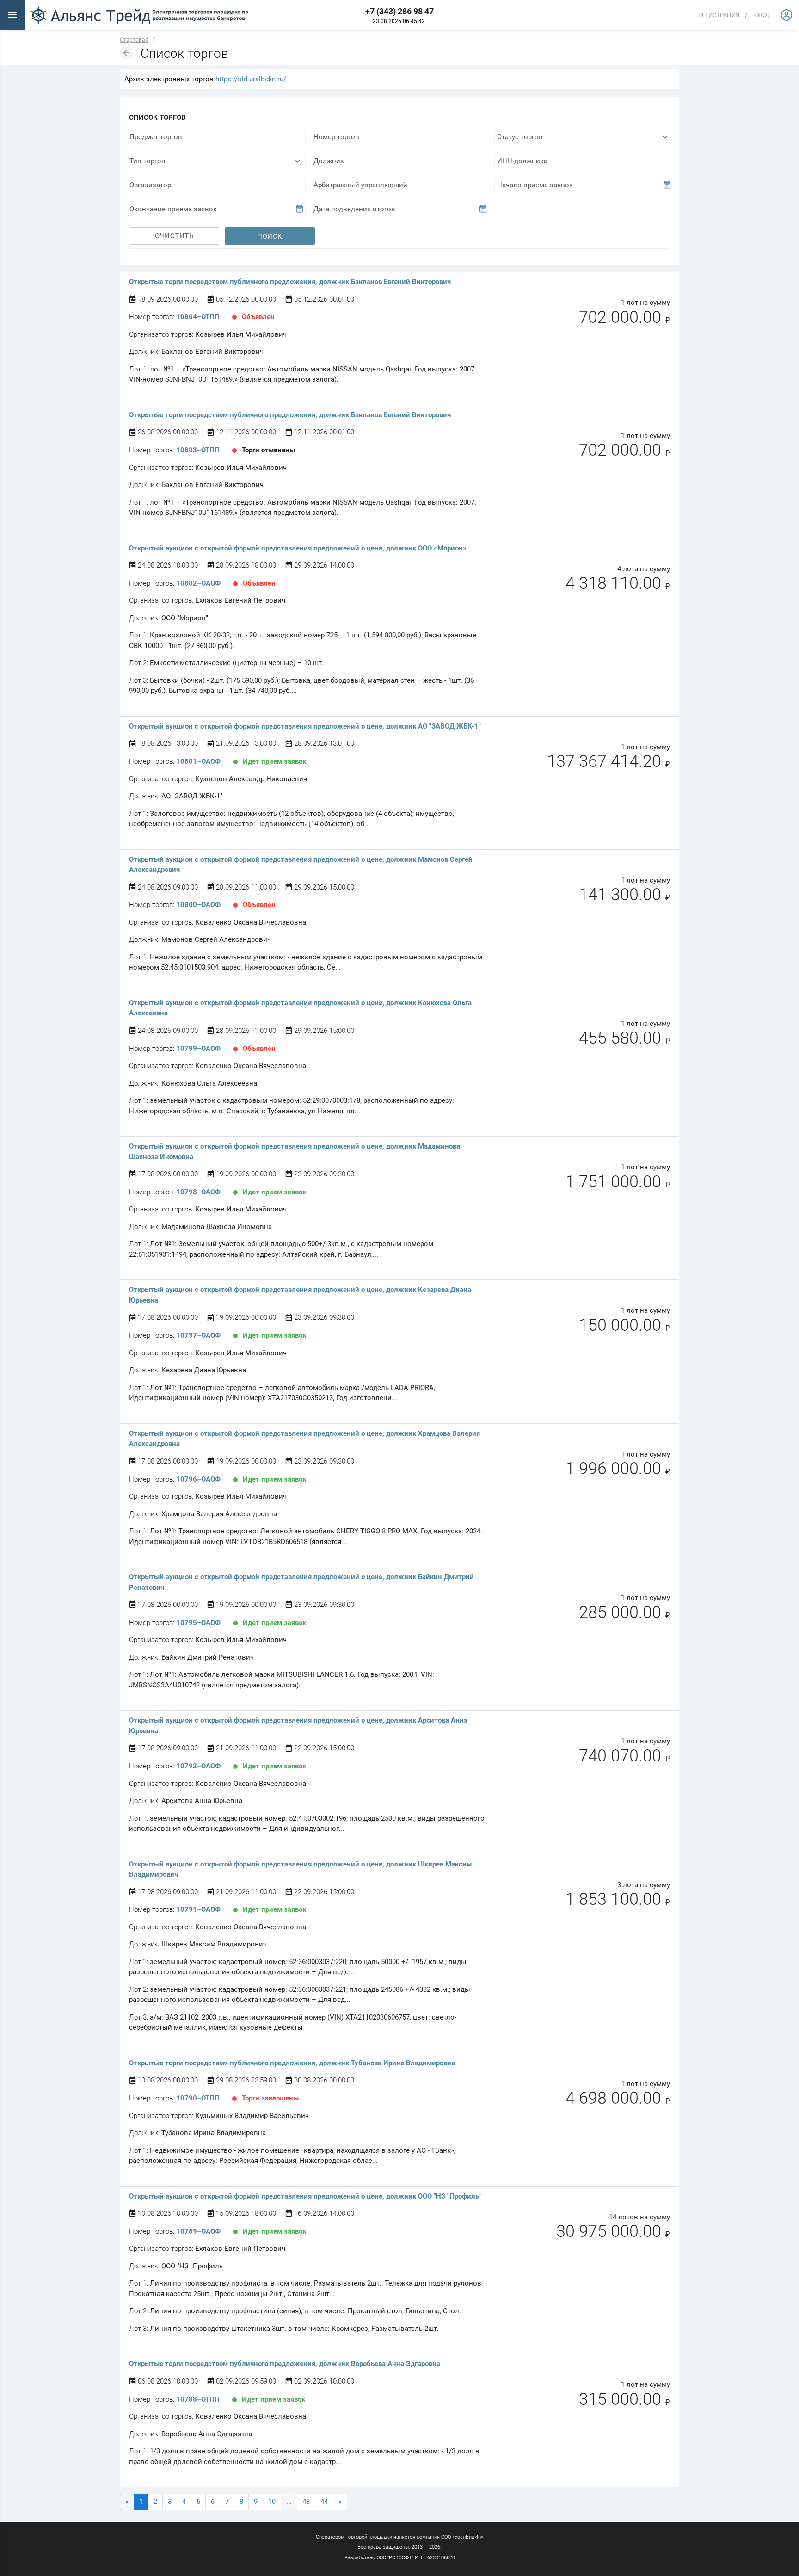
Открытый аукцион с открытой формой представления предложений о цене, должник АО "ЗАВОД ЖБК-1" (305, 726)
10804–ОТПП (198, 317)
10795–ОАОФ (198, 1623)
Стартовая (134, 40)
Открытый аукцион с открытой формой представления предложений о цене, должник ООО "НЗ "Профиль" (305, 2196)
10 (272, 2502)
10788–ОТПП (198, 2399)
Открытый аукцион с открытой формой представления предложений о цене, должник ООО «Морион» (298, 548)
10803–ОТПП (198, 450)
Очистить (174, 236)
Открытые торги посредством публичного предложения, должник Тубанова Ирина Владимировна (292, 2063)
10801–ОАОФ (198, 761)
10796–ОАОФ (198, 1479)
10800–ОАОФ (198, 905)
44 (324, 2502)
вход (761, 15)
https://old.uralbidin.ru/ (251, 79)
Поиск (270, 236)
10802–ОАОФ (198, 583)
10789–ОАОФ (198, 2231)
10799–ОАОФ (198, 1049)
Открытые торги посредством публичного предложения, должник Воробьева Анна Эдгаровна (285, 2364)
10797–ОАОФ (198, 1335)
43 (306, 2502)
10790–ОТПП (198, 2098)
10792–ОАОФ (198, 1766)
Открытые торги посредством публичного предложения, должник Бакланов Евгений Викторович (290, 282)
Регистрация (719, 15)
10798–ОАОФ (198, 1192)
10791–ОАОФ (198, 1909)
